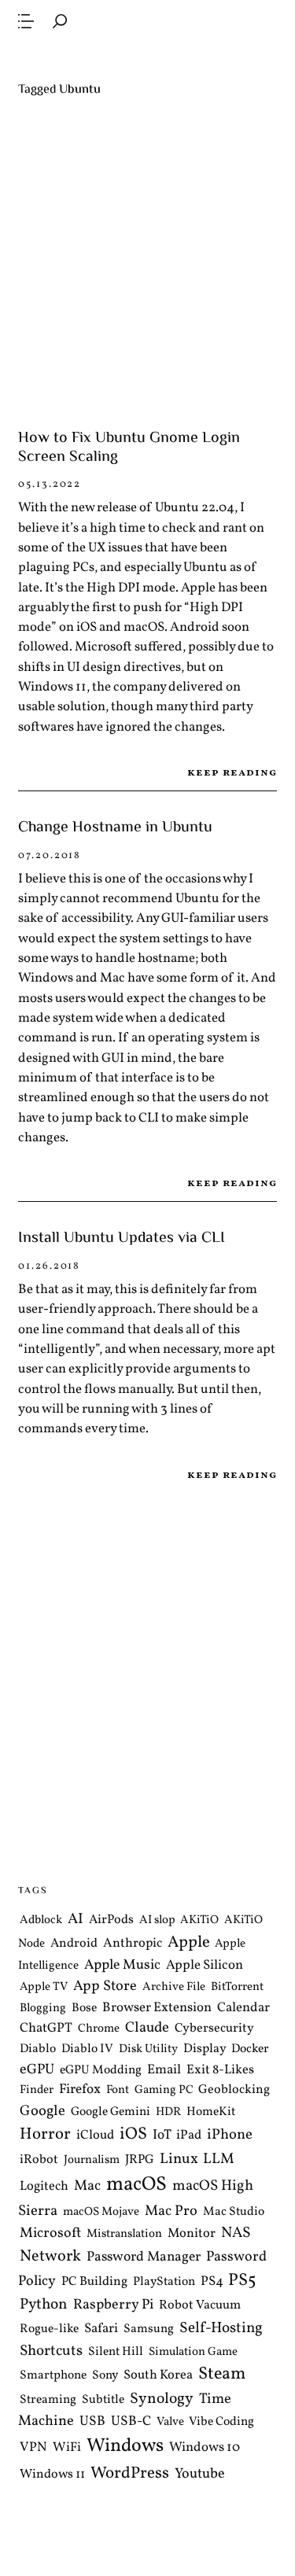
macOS (136, 2185)
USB (92, 2422)
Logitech (44, 2186)
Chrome (99, 2029)
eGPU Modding (101, 2070)
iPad (189, 2135)
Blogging (43, 2008)
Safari (101, 2329)
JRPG (140, 2160)
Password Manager (144, 2257)
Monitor (192, 2233)
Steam (222, 2374)
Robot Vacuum (200, 2305)
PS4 (212, 2281)
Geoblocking (234, 2090)
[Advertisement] (147, 264)
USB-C (131, 2422)
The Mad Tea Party (147, 58)
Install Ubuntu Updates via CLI (122, 1238)
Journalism (92, 2160)
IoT (162, 2136)
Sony (105, 2375)
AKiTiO (199, 1920)
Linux (179, 2159)
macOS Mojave (101, 2212)
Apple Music (122, 1965)
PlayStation (164, 2282)
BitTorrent (237, 1987)
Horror (45, 2134)
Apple (189, 1942)
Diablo (38, 2049)
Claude (147, 2028)
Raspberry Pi (113, 2305)
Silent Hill (116, 2352)
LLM (219, 2159)
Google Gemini (111, 2111)
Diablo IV (87, 2049)
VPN (33, 2447)
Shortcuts (51, 2351)
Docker (250, 2049)
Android (74, 1944)
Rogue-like (49, 2329)
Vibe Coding (221, 2422)
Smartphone (53, 2375)
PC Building (94, 2282)
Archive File (174, 1987)
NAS (236, 2233)
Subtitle (103, 2400)
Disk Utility (148, 2049)
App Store (105, 1986)
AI (76, 1919)
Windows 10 (205, 2447)
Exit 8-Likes (220, 2070)
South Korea (158, 2375)
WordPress (130, 2473)
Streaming (48, 2400)
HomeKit (211, 2111)
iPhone (230, 2135)
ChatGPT (46, 2028)
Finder (37, 2090)
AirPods (111, 1920)
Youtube (200, 2474)
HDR (168, 2112)
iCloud (95, 2135)
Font (118, 2090)
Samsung (149, 2329)
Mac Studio (234, 2212)
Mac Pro (171, 2211)
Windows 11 (52, 2475)
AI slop (157, 1920)
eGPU (37, 2070)
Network (50, 2257)
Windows (125, 2446)
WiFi (67, 2447)
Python (44, 2305)
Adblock (41, 1920)
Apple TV (44, 1987)
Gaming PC (164, 2090)
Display (205, 2049)
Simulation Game (193, 2352)
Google (42, 2110)
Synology (162, 2399)
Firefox (80, 2090)
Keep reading (232, 773)
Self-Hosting (221, 2328)
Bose (84, 2008)
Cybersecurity (214, 2029)
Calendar (243, 2008)
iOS (133, 2134)
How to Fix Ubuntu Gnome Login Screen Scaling (129, 448)
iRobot (39, 2160)
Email (164, 2070)
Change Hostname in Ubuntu (115, 828)
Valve (170, 2422)
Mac (87, 2186)
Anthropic (133, 1943)
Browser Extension (157, 2008)
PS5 (242, 2281)
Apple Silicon (205, 1965)
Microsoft (50, 2233)
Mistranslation (124, 2234)
